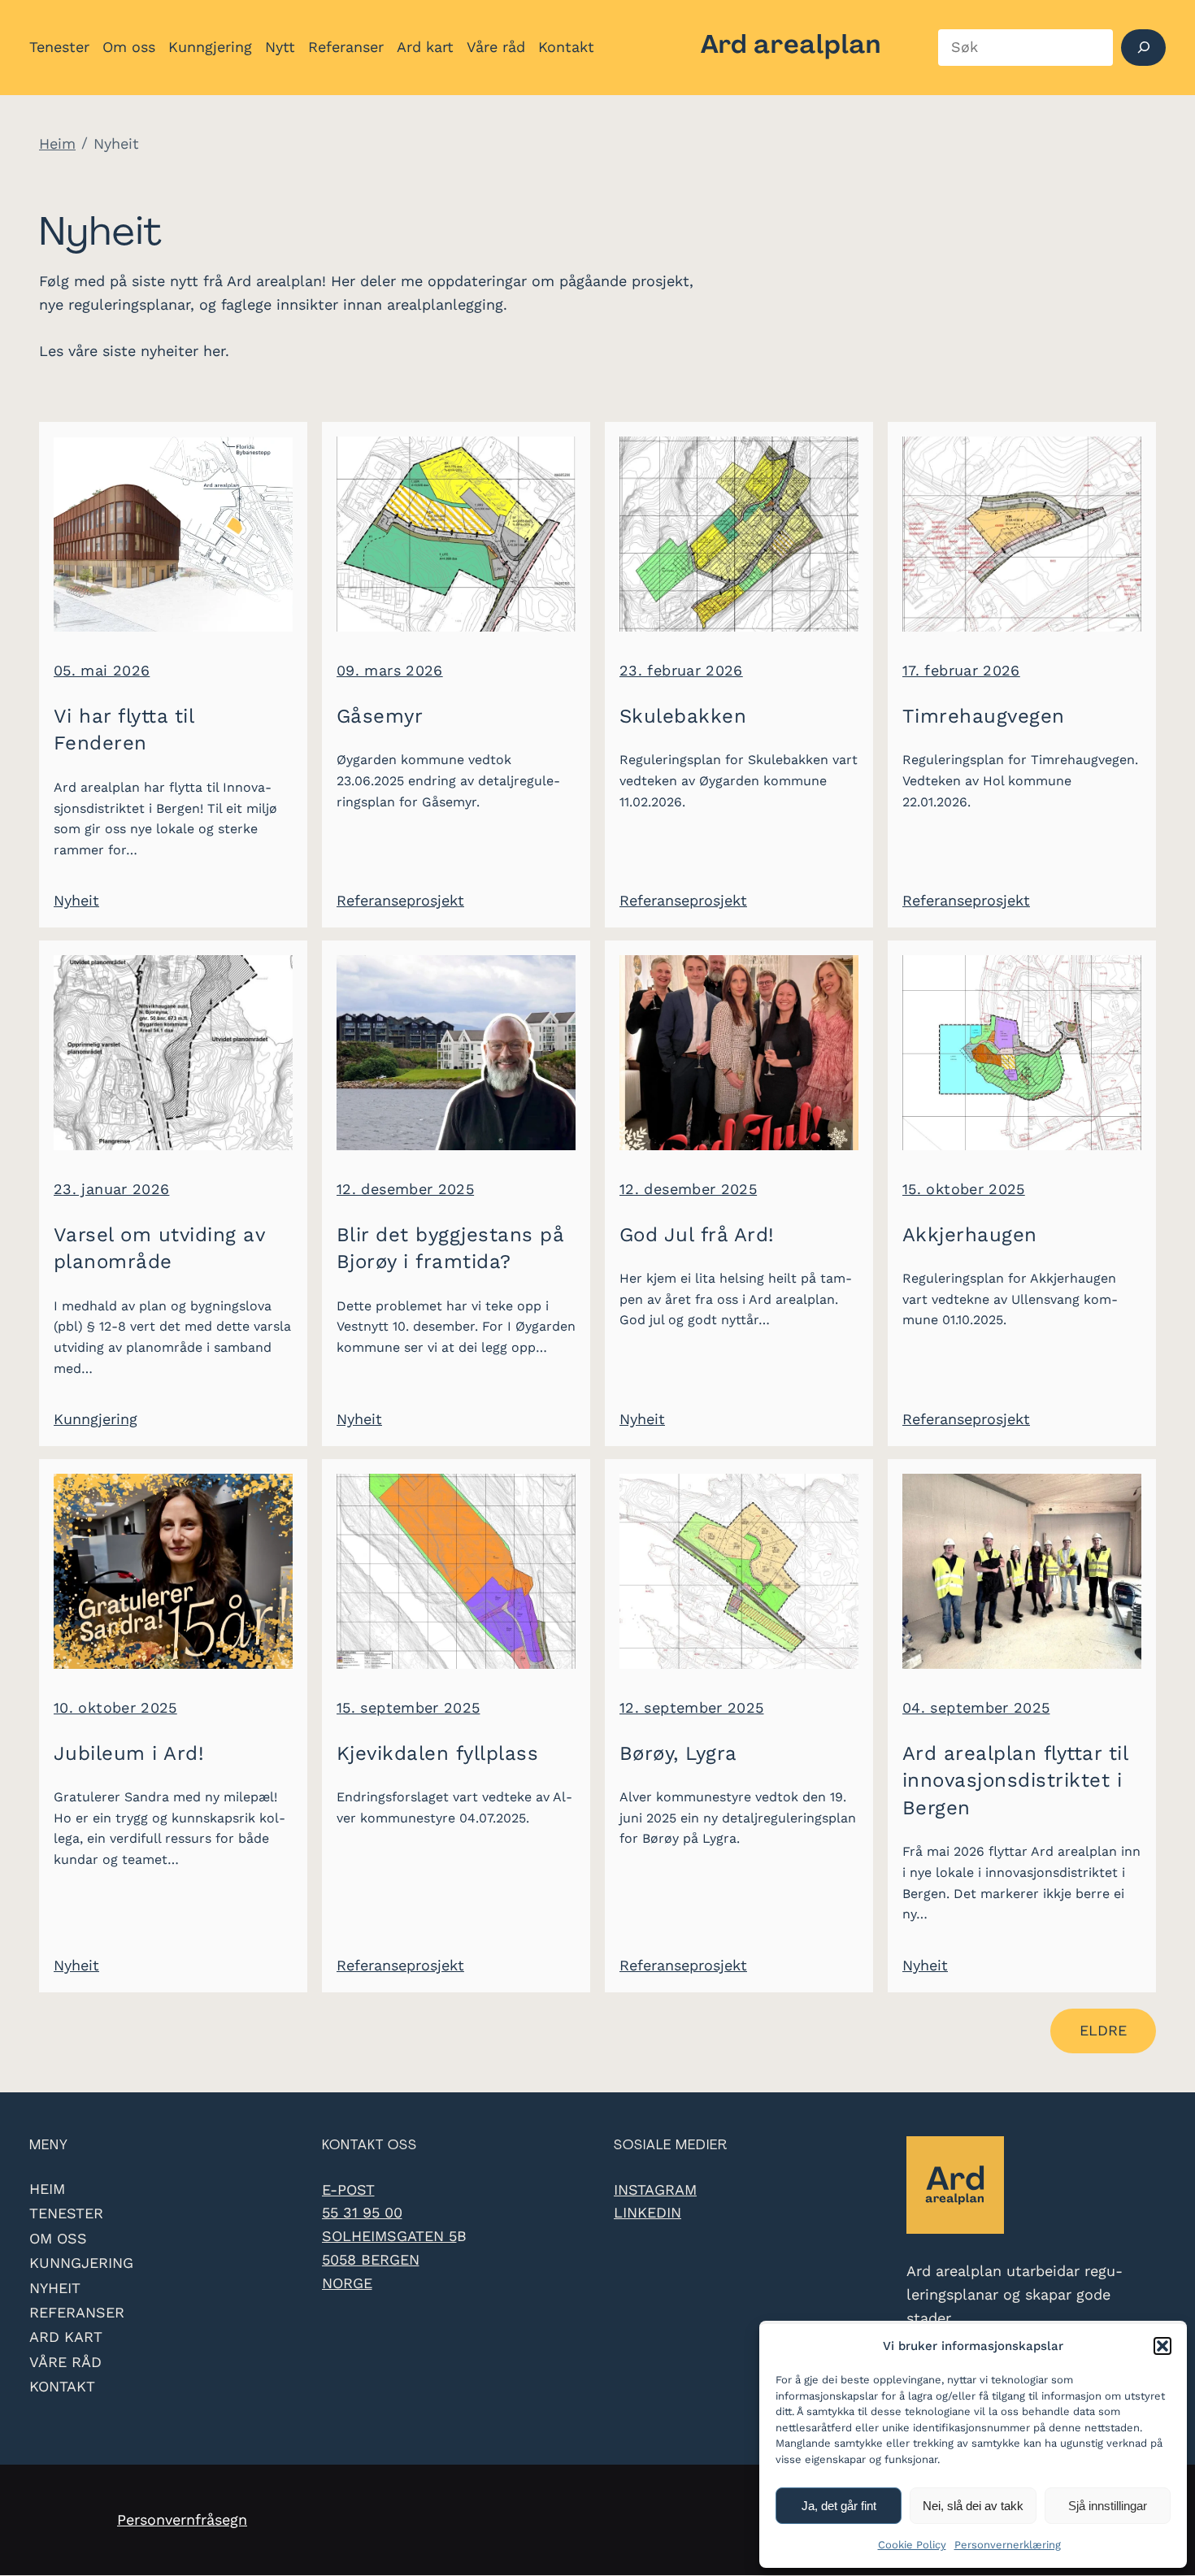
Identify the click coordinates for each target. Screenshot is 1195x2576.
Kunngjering (96, 1419)
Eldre (1103, 2030)
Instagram (655, 2189)
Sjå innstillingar (1108, 2506)
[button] (1162, 2346)
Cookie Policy (912, 2545)
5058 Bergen (371, 2259)
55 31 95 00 (362, 2212)
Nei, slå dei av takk (973, 2506)
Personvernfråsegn (182, 2520)
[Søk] (1143, 48)
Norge (347, 2283)
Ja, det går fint (839, 2506)
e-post (348, 2189)
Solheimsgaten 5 (389, 2236)
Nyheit (76, 900)
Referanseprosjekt (400, 900)
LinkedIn (647, 2212)
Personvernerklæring (1008, 2545)
